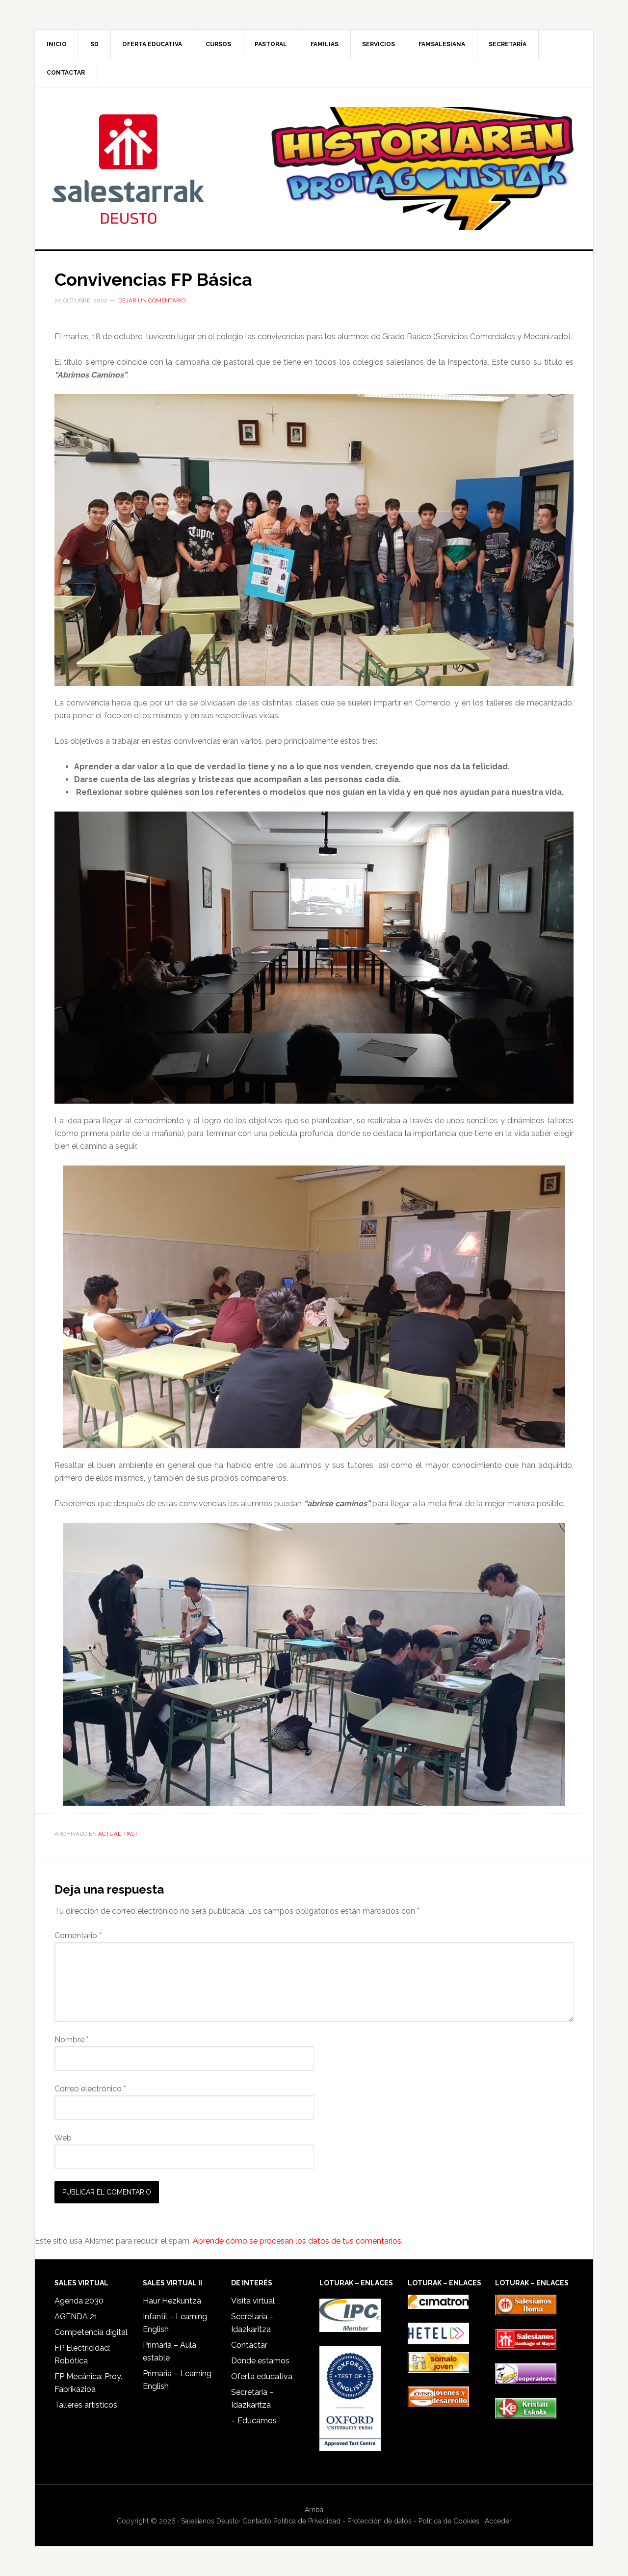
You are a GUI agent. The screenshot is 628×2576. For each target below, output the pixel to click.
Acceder (498, 2521)
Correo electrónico (90, 2089)
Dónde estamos (260, 2361)
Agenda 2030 (79, 2301)
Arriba (314, 2510)
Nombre (72, 2040)
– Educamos (254, 2421)
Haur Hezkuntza (172, 2301)
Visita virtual (253, 2301)
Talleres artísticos (86, 2405)
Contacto (257, 2521)
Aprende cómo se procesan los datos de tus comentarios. (298, 2241)
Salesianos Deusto (128, 168)
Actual (110, 1834)
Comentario (78, 1936)
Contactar (249, 2345)
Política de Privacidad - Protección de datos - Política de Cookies (376, 2521)
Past (131, 1834)
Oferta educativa (262, 2376)
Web (63, 2138)
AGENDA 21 (76, 2317)
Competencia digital (91, 2332)
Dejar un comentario (152, 300)
